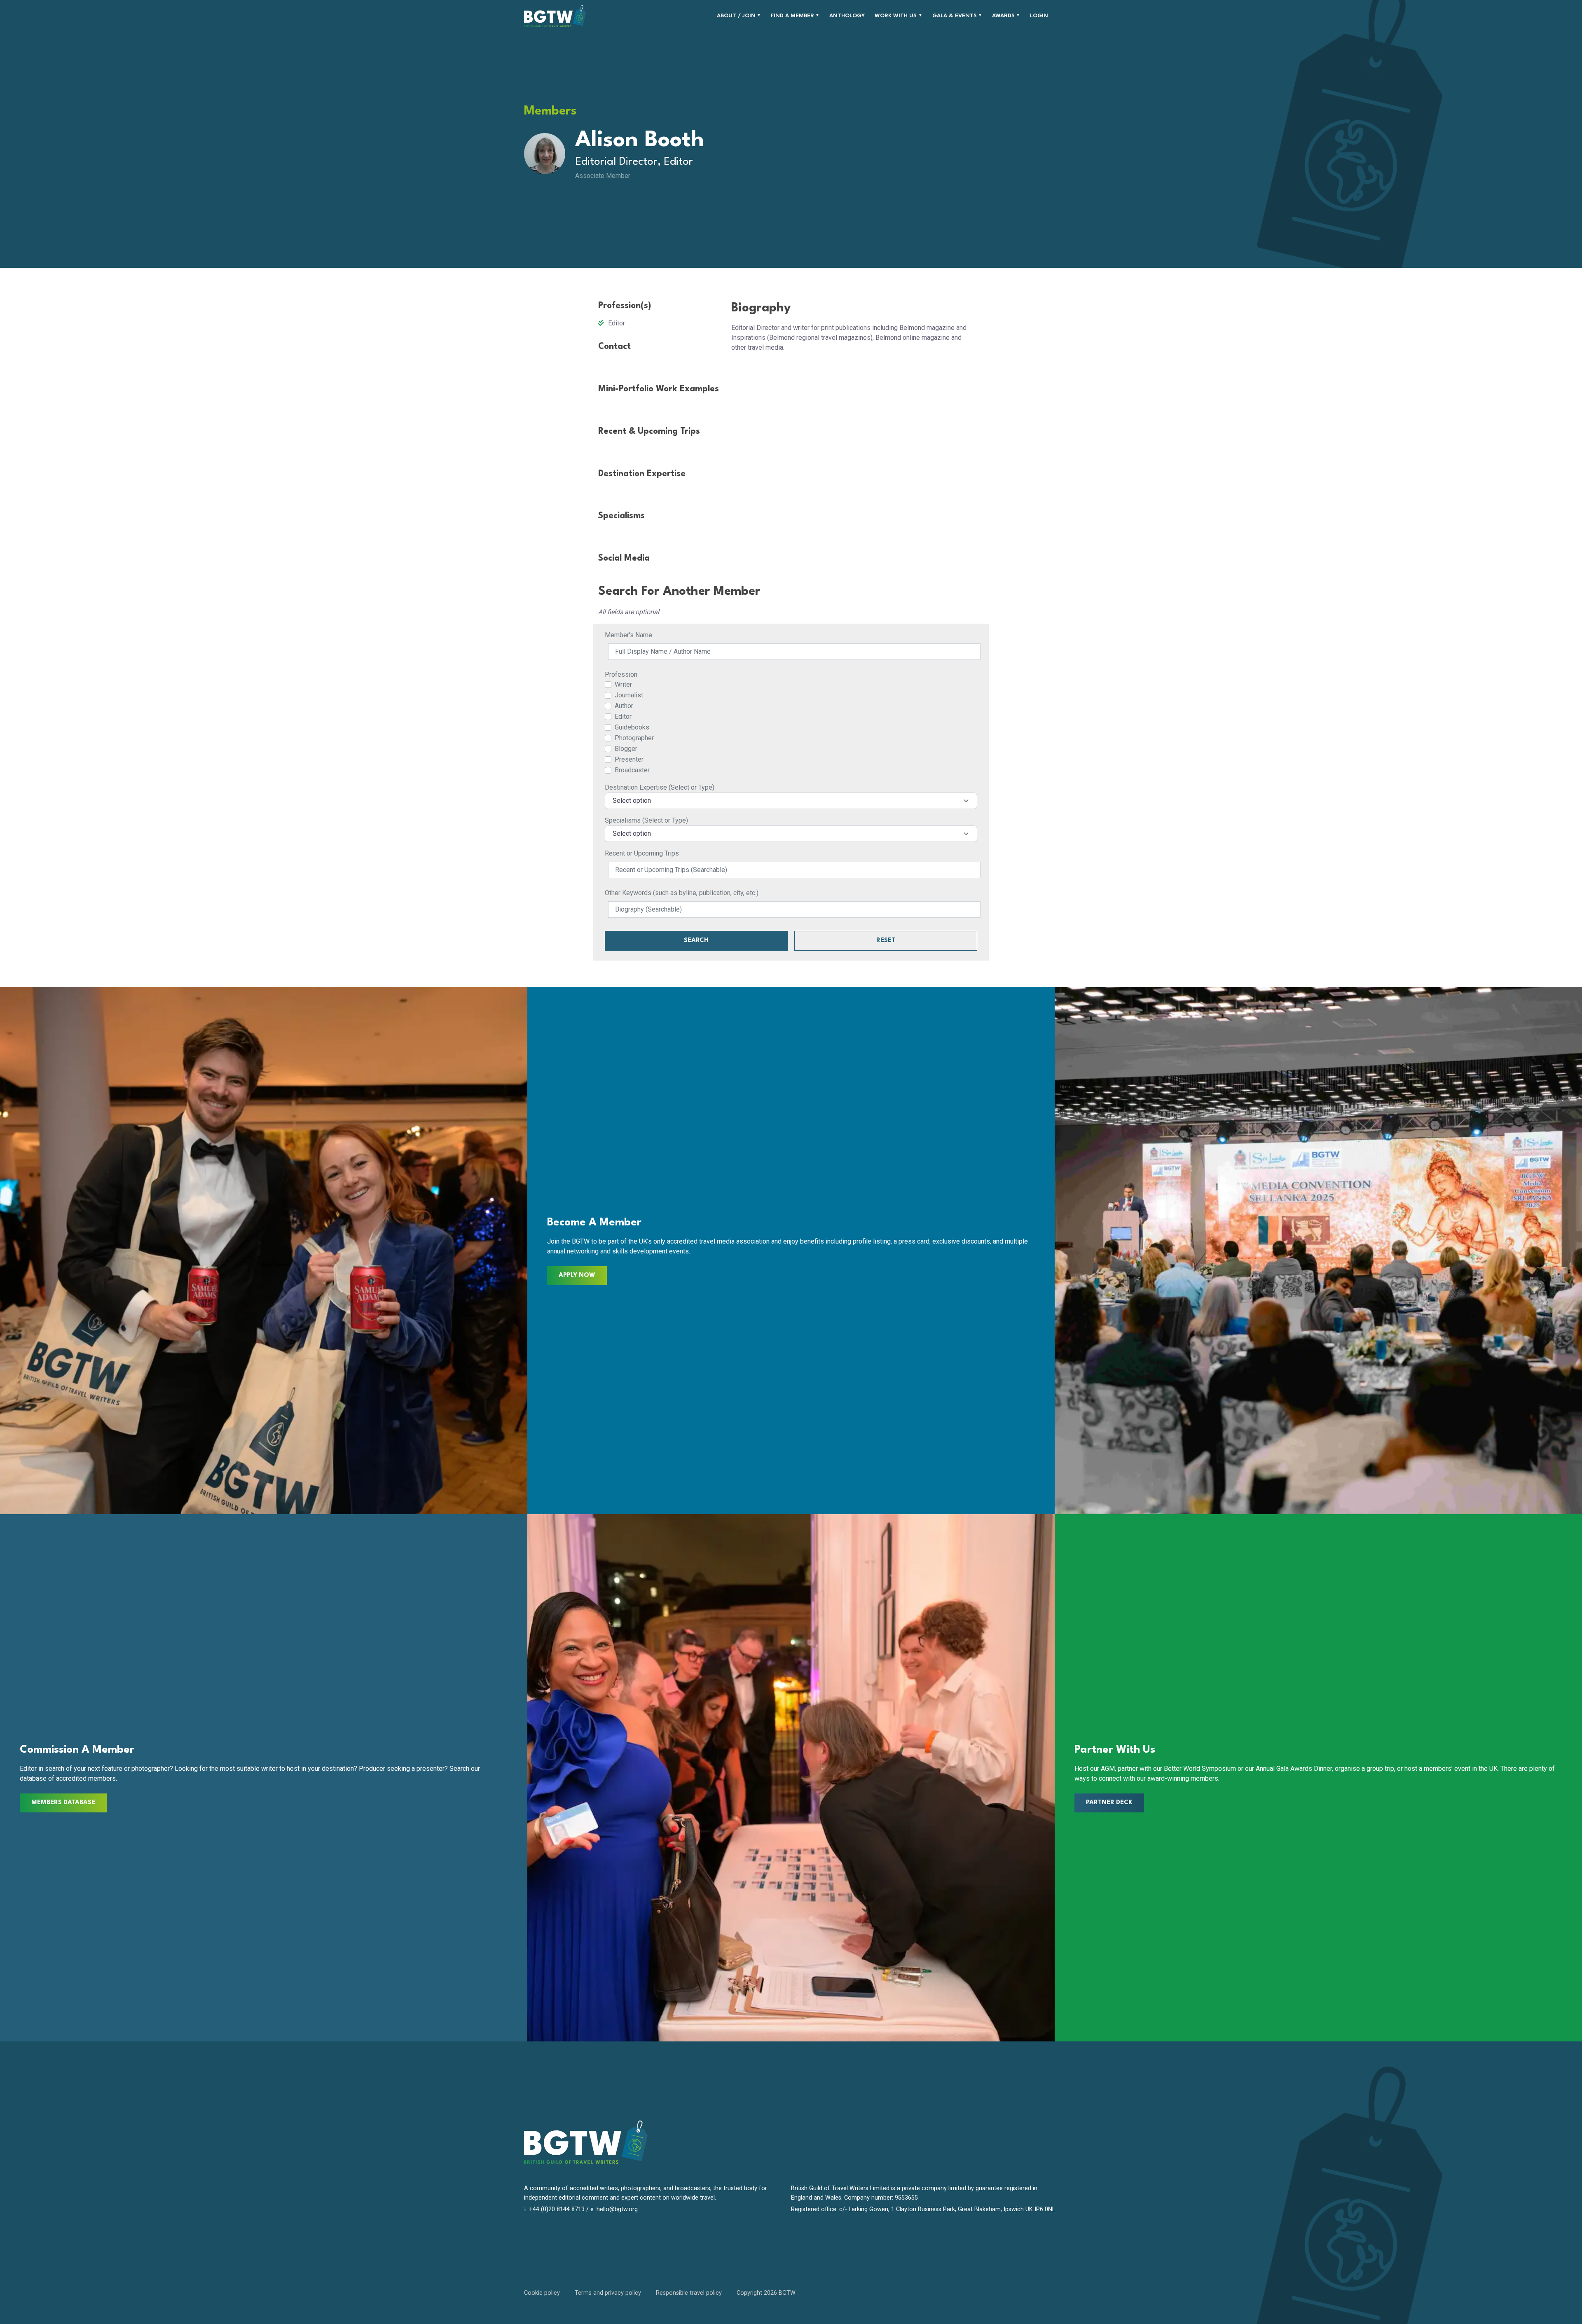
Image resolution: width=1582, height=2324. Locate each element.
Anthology (847, 16)
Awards (1003, 16)
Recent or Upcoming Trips (642, 853)
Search (696, 941)
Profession (621, 675)
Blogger (626, 749)
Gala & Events (955, 16)
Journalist (629, 695)
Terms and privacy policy (608, 2293)
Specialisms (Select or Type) (646, 820)
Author (624, 706)
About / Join (736, 16)
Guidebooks (632, 727)
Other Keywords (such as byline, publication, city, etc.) (682, 893)
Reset (886, 941)
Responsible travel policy (689, 2293)
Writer (623, 684)
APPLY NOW (577, 1275)
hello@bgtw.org (617, 2209)
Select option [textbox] (632, 801)
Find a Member (792, 16)
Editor (623, 717)
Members (550, 111)
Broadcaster (632, 770)
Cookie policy (542, 2293)
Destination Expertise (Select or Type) (660, 787)
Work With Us (896, 16)
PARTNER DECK (1109, 1803)
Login (1039, 16)
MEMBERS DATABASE (63, 1803)
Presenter (629, 759)
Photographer (634, 738)
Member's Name (628, 635)
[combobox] (791, 801)
